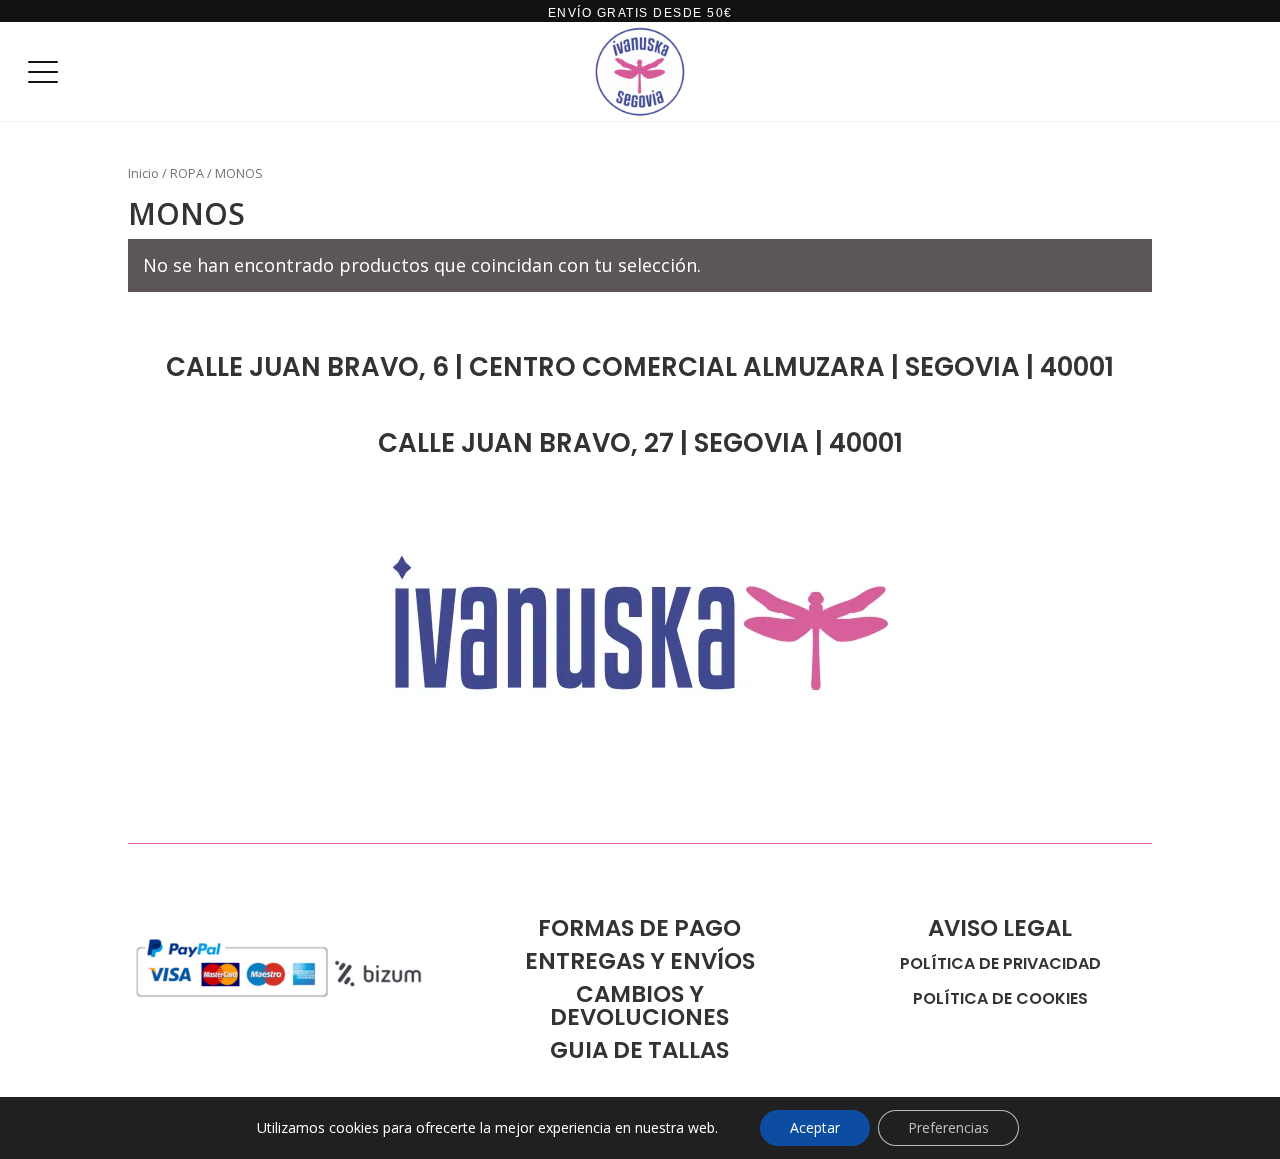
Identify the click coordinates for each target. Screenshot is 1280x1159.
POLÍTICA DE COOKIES (1000, 998)
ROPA (187, 173)
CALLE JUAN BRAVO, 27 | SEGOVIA (596, 443)
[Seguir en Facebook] (144, 799)
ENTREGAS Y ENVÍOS (640, 961)
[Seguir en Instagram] (228, 799)
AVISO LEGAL (1000, 928)
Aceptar (815, 1127)
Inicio (143, 173)
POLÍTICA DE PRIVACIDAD (1000, 963)
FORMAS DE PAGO (639, 928)
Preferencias (948, 1127)
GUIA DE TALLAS (639, 1050)
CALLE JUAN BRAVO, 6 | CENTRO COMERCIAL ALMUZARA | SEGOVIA (596, 367)
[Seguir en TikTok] (186, 799)
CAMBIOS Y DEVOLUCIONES (639, 1005)
